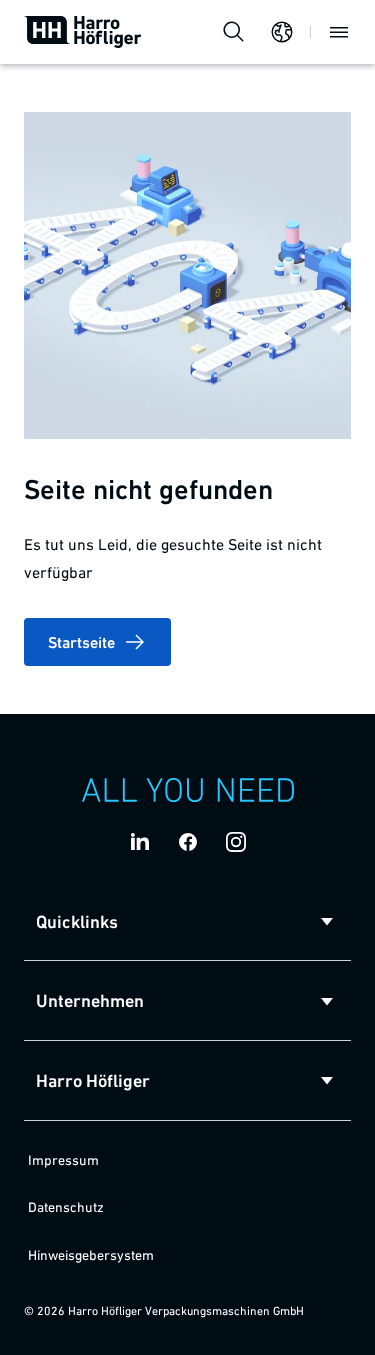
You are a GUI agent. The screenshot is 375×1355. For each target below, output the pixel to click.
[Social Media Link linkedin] (140, 842)
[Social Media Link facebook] (188, 842)
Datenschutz (66, 1207)
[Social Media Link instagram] (236, 842)
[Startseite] (83, 32)
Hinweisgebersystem (91, 1255)
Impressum (63, 1160)
